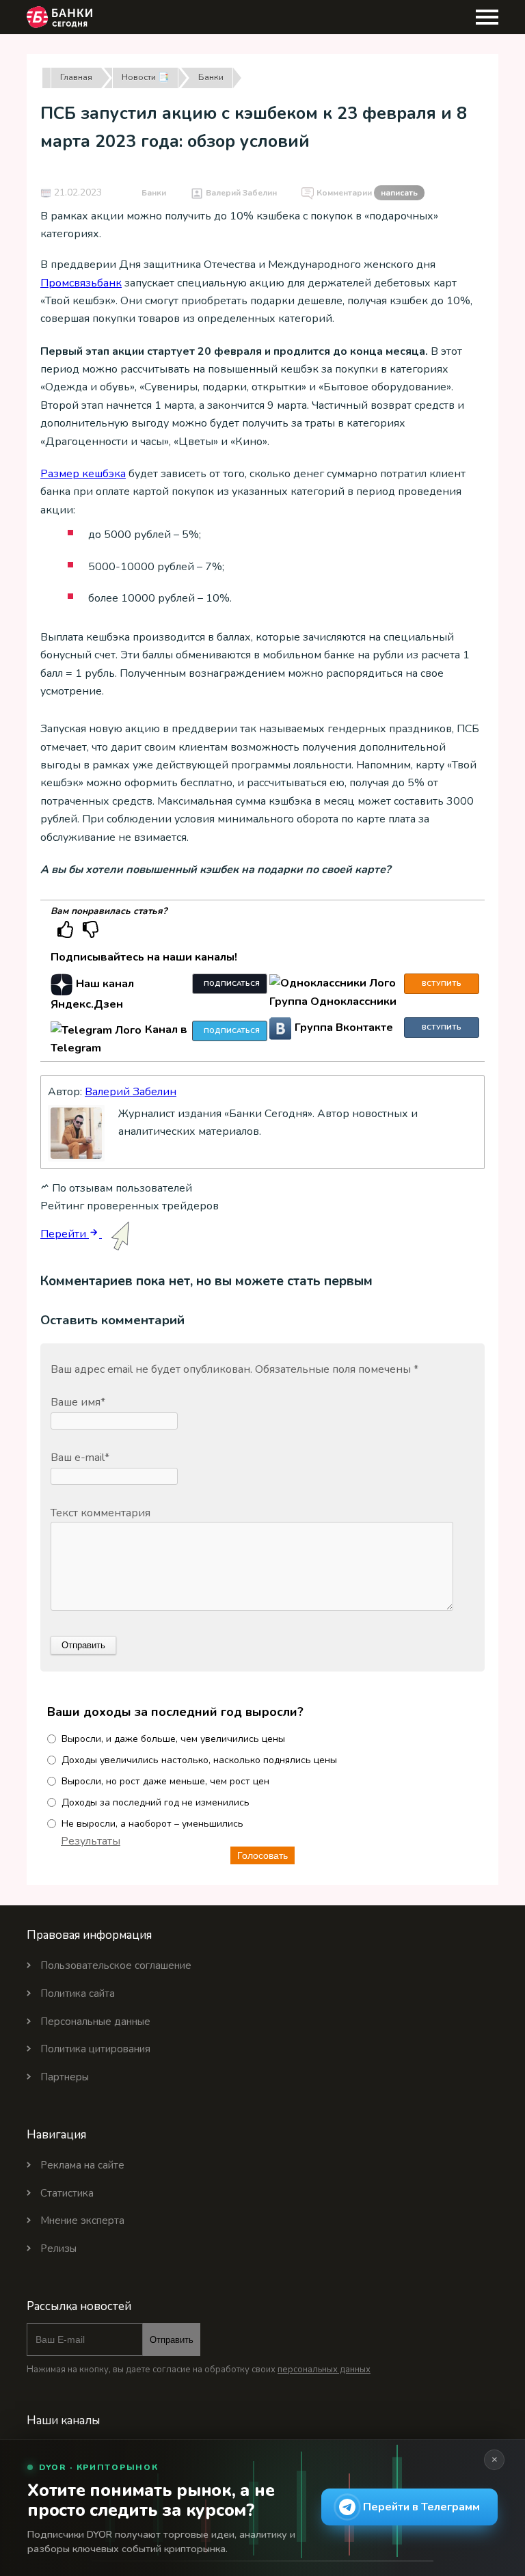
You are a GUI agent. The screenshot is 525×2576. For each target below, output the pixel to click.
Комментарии (367, 193)
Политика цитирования (95, 2049)
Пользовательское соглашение (116, 1965)
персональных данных (324, 2370)
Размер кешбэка (83, 474)
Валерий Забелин (241, 193)
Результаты (91, 1841)
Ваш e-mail (80, 1458)
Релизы (58, 2249)
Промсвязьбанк (81, 283)
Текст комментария (100, 1513)
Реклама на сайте (82, 2165)
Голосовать (262, 1855)
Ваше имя (78, 1402)
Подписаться (232, 984)
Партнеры (65, 2077)
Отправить (172, 2340)
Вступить (442, 984)
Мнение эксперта (82, 2221)
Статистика (67, 2193)
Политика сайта (78, 1994)
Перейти (65, 1234)
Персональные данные (95, 2022)
